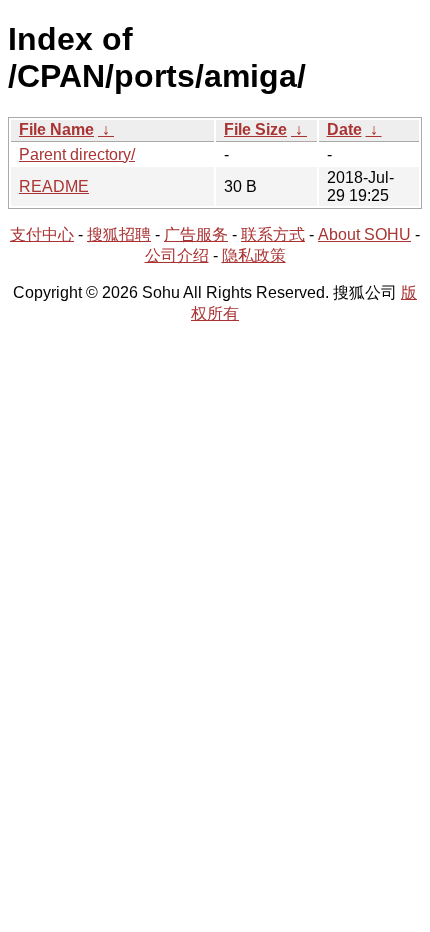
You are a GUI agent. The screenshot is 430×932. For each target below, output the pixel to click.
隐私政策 (254, 255)
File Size (255, 129)
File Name (56, 129)
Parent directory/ (77, 154)
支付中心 (42, 234)
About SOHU (364, 234)
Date (344, 129)
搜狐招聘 (119, 234)
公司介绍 (177, 255)
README (54, 186)
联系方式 (273, 234)
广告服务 (196, 234)
